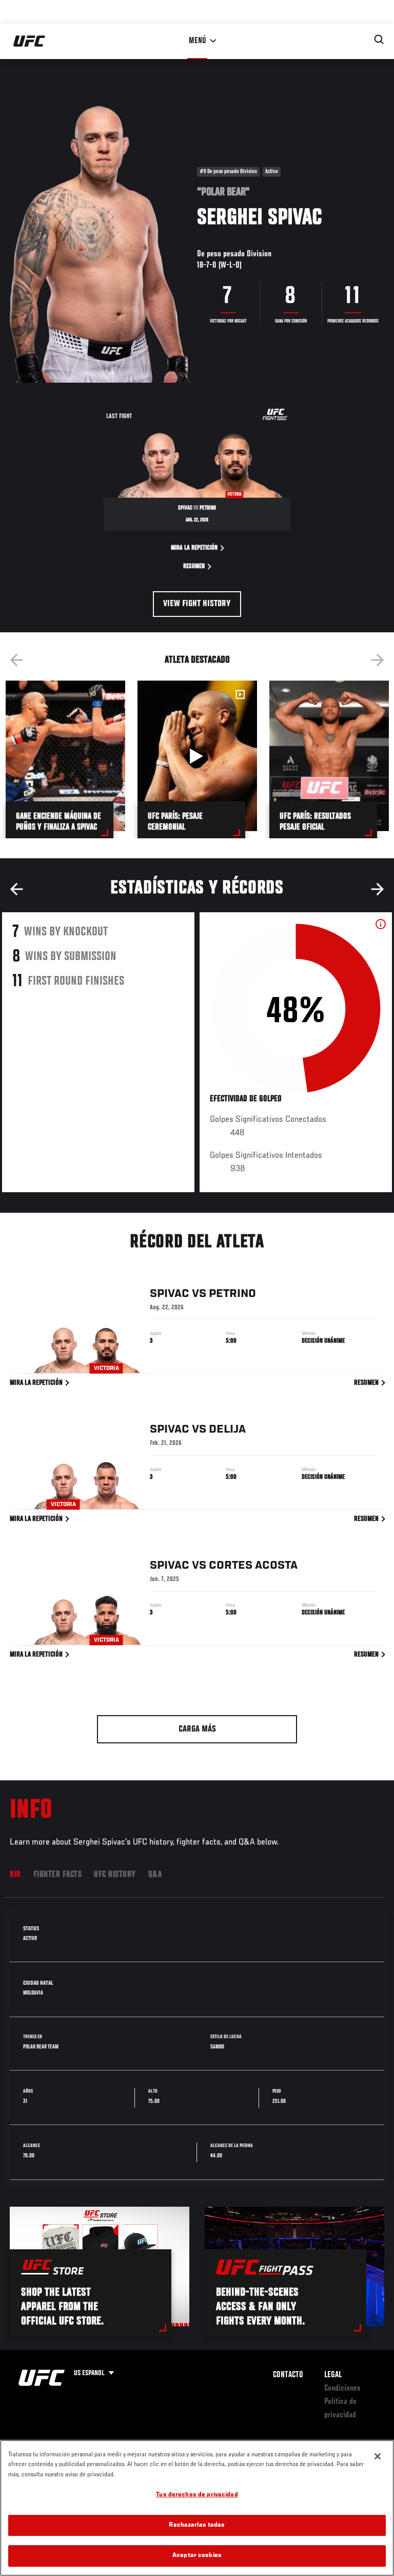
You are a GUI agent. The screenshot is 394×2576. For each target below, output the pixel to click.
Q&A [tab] (155, 1875)
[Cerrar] (378, 2456)
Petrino (232, 1294)
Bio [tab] (15, 1875)
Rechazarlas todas (197, 2525)
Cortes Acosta (253, 1566)
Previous (16, 660)
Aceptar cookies (197, 2556)
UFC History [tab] (115, 1875)
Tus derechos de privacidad (197, 2495)
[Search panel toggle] (379, 40)
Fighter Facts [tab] (58, 1875)
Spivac (170, 1294)
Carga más (197, 1729)
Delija (227, 1430)
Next (378, 660)
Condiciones (342, 2389)
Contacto (288, 2375)
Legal (333, 2375)
